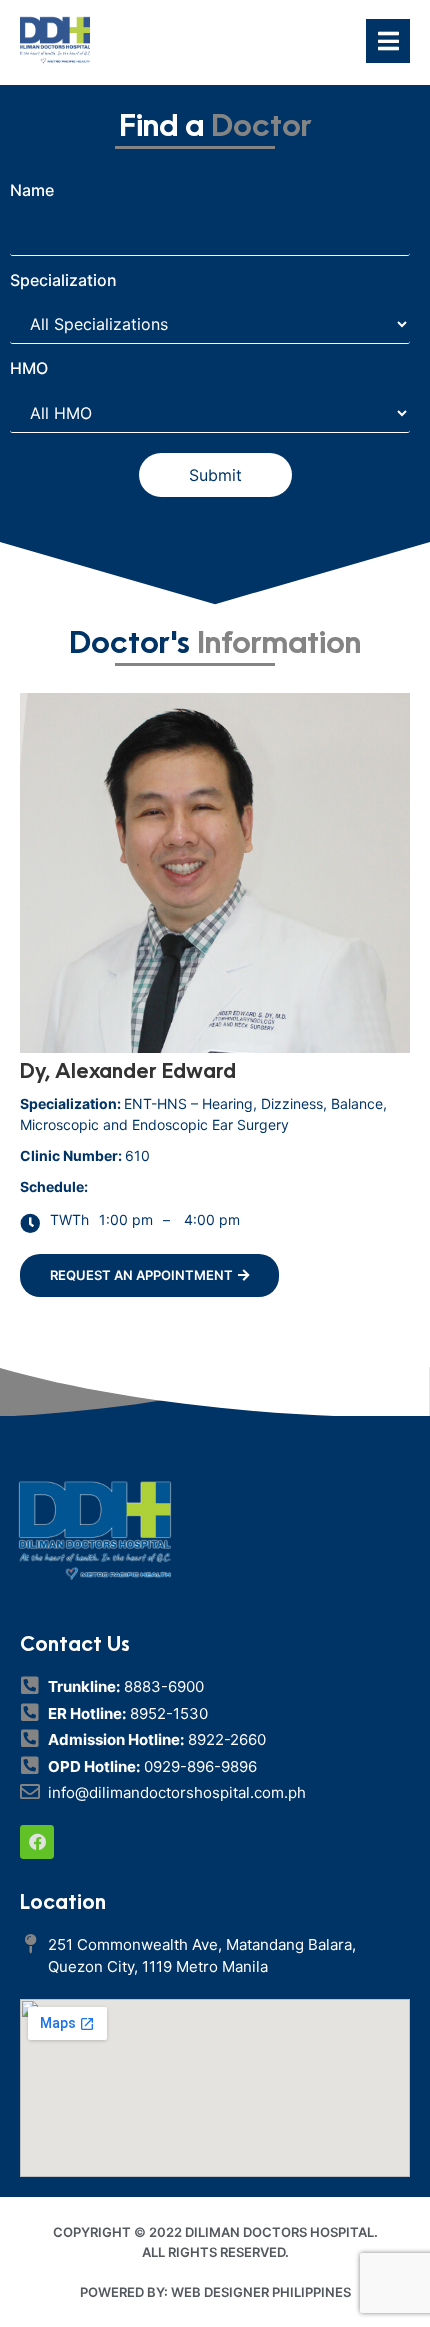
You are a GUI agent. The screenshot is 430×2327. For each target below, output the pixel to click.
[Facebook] (37, 1842)
